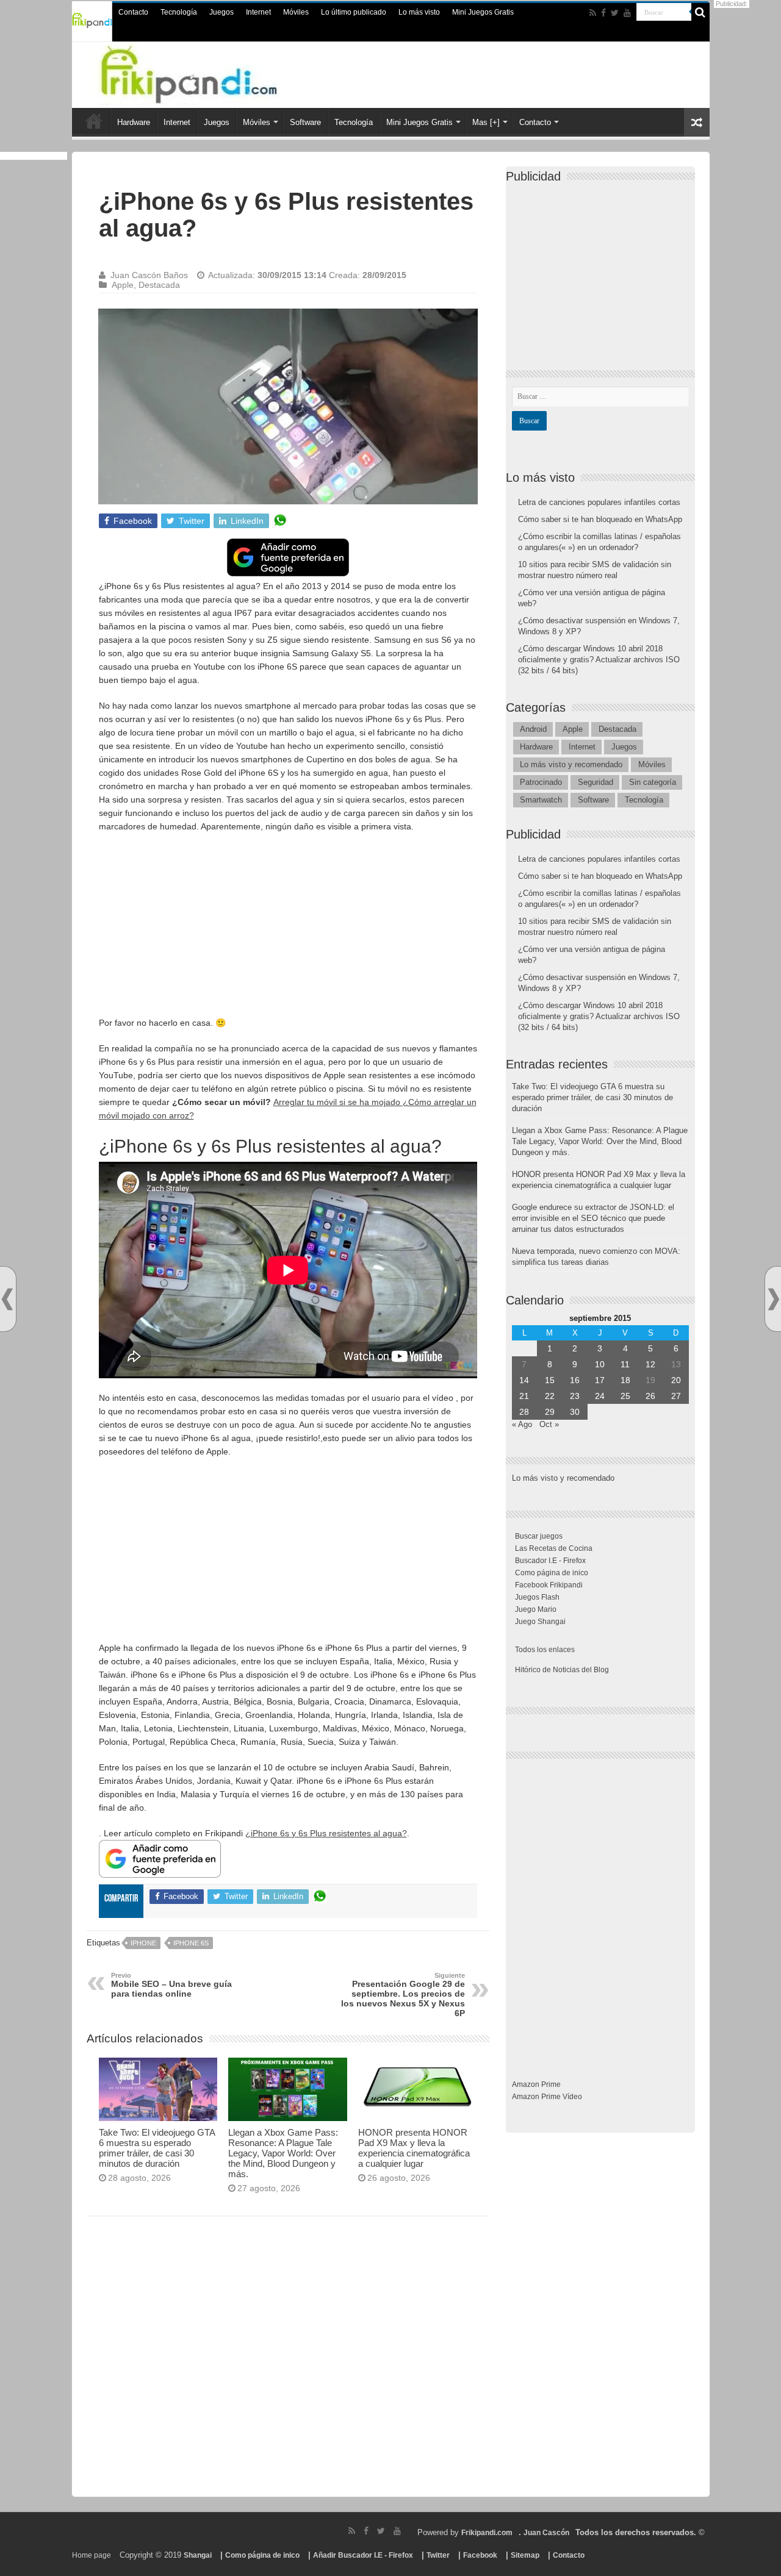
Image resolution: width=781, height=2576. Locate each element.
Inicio (94, 121)
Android (533, 729)
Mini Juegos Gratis (483, 12)
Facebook (480, 2555)
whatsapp (280, 521)
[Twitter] (615, 13)
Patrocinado (541, 782)
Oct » (549, 1424)
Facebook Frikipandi (549, 1585)
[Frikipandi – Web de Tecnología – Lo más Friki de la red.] (214, 73)
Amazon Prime (536, 2084)
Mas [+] (486, 122)
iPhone (143, 1943)
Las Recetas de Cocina (554, 1548)
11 (625, 1364)
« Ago (522, 1424)
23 (575, 1396)
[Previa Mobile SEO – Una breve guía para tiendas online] (7, 1299)
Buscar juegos (539, 1536)
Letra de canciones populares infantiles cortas (599, 502)
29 (550, 1412)
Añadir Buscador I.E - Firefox (363, 2555)
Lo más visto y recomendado (571, 764)
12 (650, 1364)
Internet (258, 12)
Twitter (438, 2555)
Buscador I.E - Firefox (550, 1561)
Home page (92, 2555)
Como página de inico (552, 1573)
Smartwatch (541, 800)
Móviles (296, 12)
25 (625, 1396)
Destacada (159, 285)
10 (600, 1364)
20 (676, 1380)
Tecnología (179, 12)
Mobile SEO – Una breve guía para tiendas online (171, 1985)
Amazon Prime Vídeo (547, 2097)
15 (550, 1380)
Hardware (134, 122)
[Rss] (593, 13)
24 (600, 1396)
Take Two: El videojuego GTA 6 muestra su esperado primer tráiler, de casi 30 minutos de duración (157, 2148)
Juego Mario (536, 1609)
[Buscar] (700, 12)
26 (650, 1396)
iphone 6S (191, 1943)
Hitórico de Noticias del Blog (562, 1670)
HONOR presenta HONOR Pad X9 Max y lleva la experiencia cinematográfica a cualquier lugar (414, 2148)
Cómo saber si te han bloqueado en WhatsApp (600, 519)
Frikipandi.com (487, 2533)
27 (676, 1396)
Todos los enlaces (545, 1650)
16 (575, 1380)
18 (625, 1380)
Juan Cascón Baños (149, 275)
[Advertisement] (288, 931)
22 (550, 1396)
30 (575, 1412)
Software (305, 122)
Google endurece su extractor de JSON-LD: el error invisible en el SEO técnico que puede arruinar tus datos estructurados (593, 1218)
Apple (123, 285)
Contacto (133, 12)
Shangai (198, 2555)
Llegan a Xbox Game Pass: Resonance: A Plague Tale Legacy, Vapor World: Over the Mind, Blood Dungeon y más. (283, 2153)
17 (600, 1380)
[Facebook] (603, 13)
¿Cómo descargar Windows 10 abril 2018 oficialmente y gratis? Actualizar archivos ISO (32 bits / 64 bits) (599, 660)
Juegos (221, 12)
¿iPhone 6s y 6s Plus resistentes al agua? (326, 1833)
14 (524, 1380)
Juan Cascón (546, 2533)
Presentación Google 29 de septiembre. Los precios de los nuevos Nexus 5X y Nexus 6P (403, 1995)
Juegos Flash (537, 1597)
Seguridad (596, 782)
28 (524, 1412)
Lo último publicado (354, 12)
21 (524, 1396)
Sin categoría (653, 782)
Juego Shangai (540, 1622)
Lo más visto (419, 12)
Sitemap (525, 2555)
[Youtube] (627, 13)
